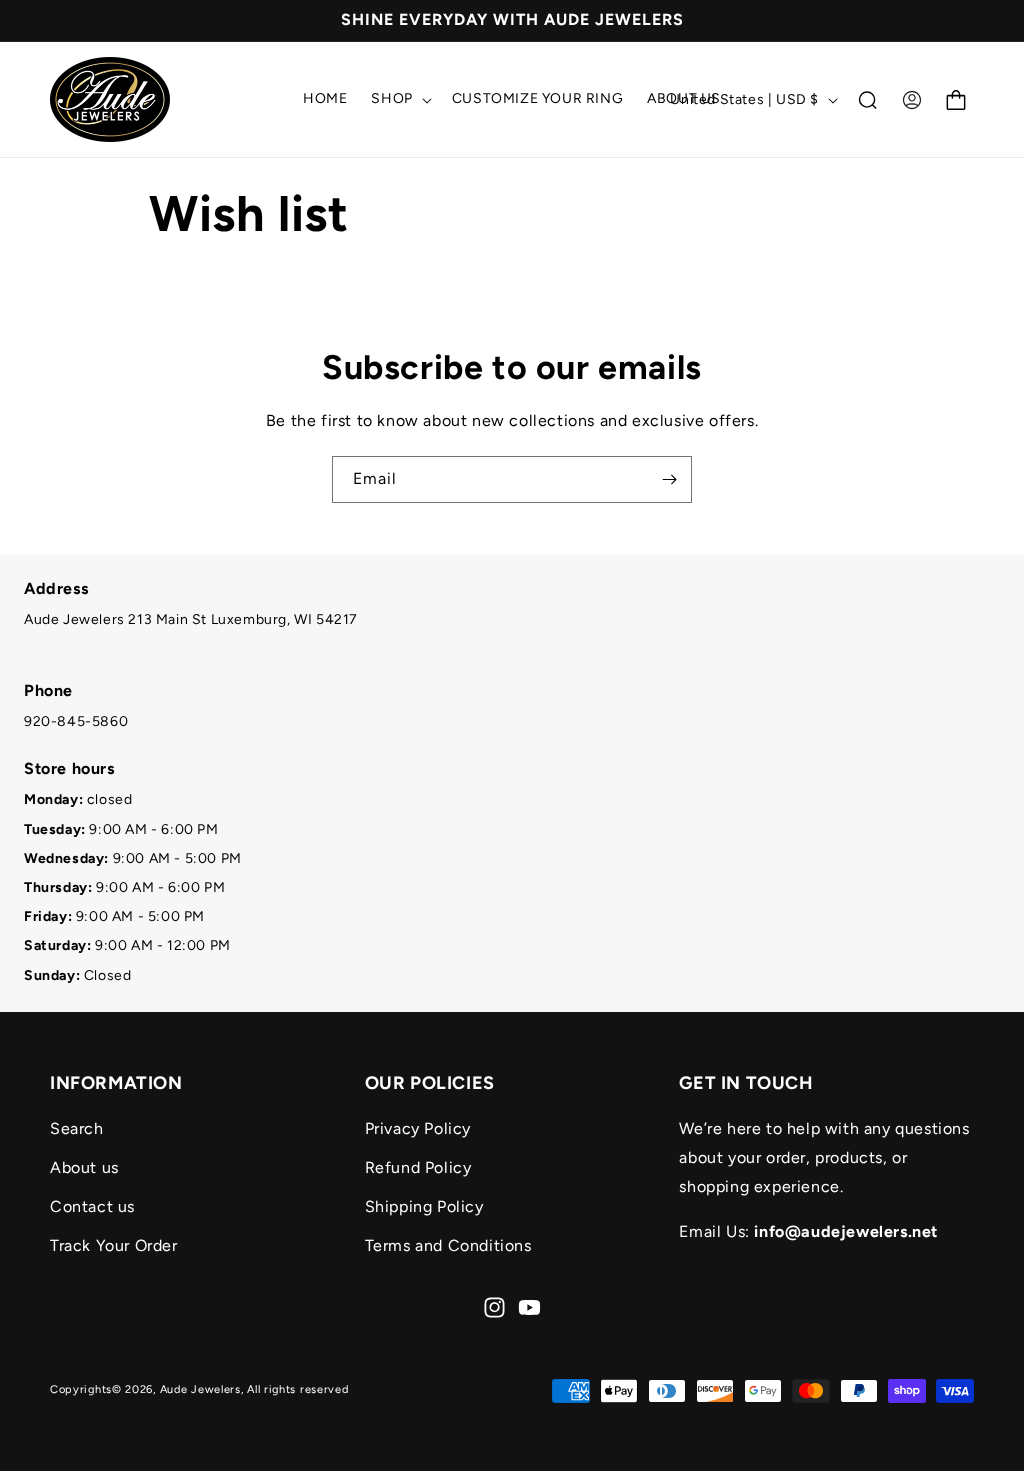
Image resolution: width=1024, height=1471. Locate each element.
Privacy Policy (418, 1128)
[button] (399, 99)
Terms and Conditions (448, 1245)
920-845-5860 (76, 721)
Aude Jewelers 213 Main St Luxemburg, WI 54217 (191, 619)
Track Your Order (114, 1245)
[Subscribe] (669, 479)
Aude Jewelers (200, 1389)
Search (77, 1128)
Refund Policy (418, 1167)
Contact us (92, 1206)
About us (84, 1167)
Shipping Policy (424, 1206)
